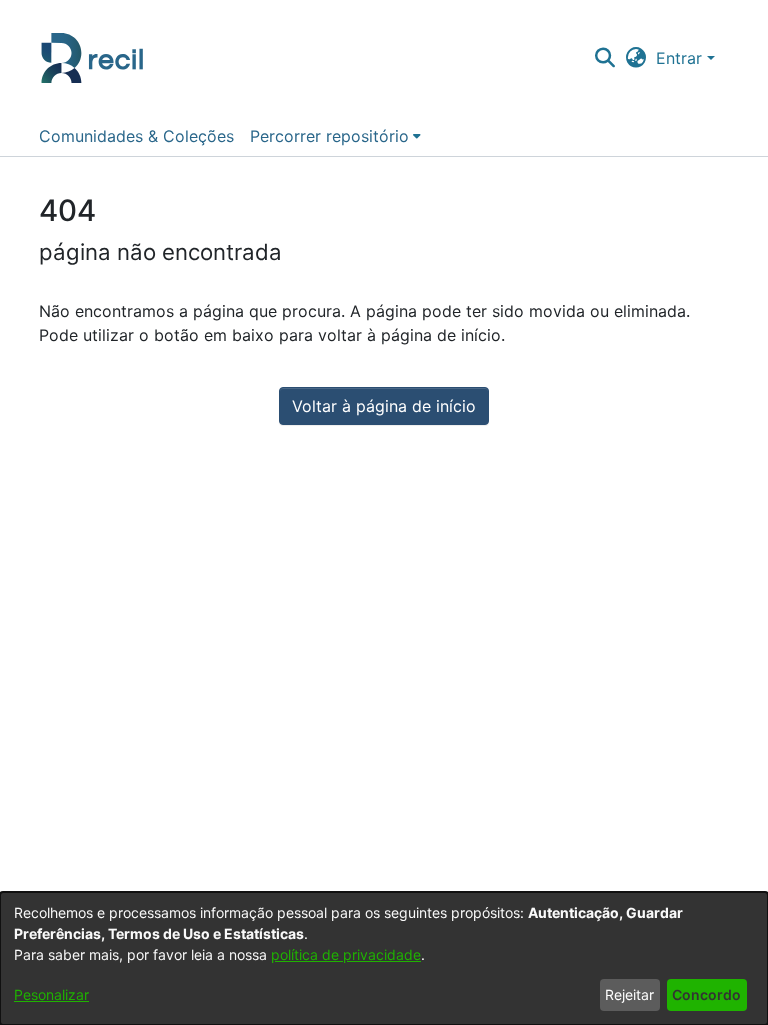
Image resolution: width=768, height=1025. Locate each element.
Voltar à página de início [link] (384, 406)
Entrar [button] (681, 58)
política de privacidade (346, 954)
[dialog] (384, 958)
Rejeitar (629, 994)
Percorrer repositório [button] (329, 136)
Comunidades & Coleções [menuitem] (136, 136)
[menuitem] (335, 136)
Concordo (706, 994)
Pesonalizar (51, 994)
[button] (604, 58)
